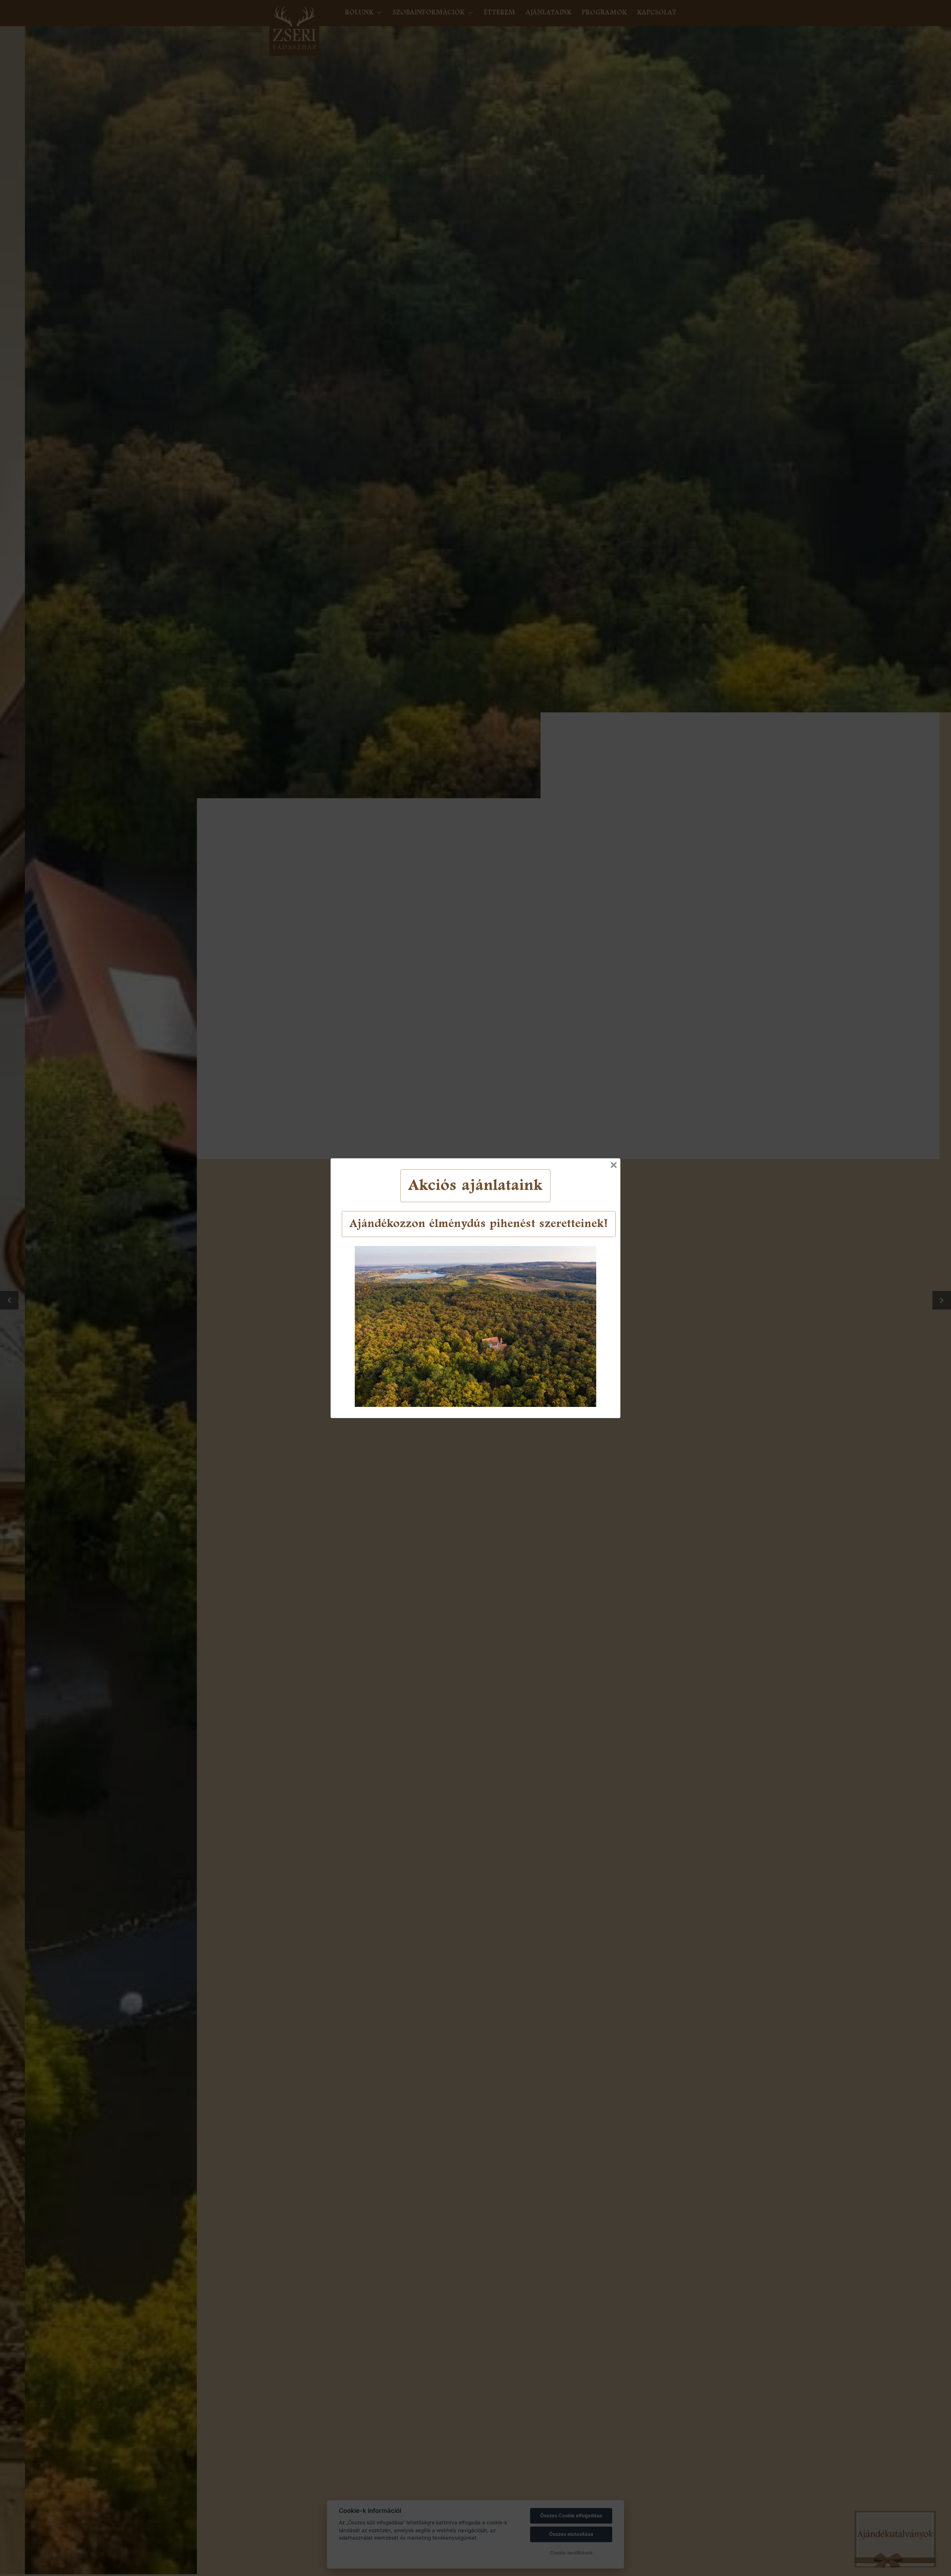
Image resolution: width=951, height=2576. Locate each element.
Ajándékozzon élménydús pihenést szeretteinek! (479, 1224)
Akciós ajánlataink (475, 1186)
